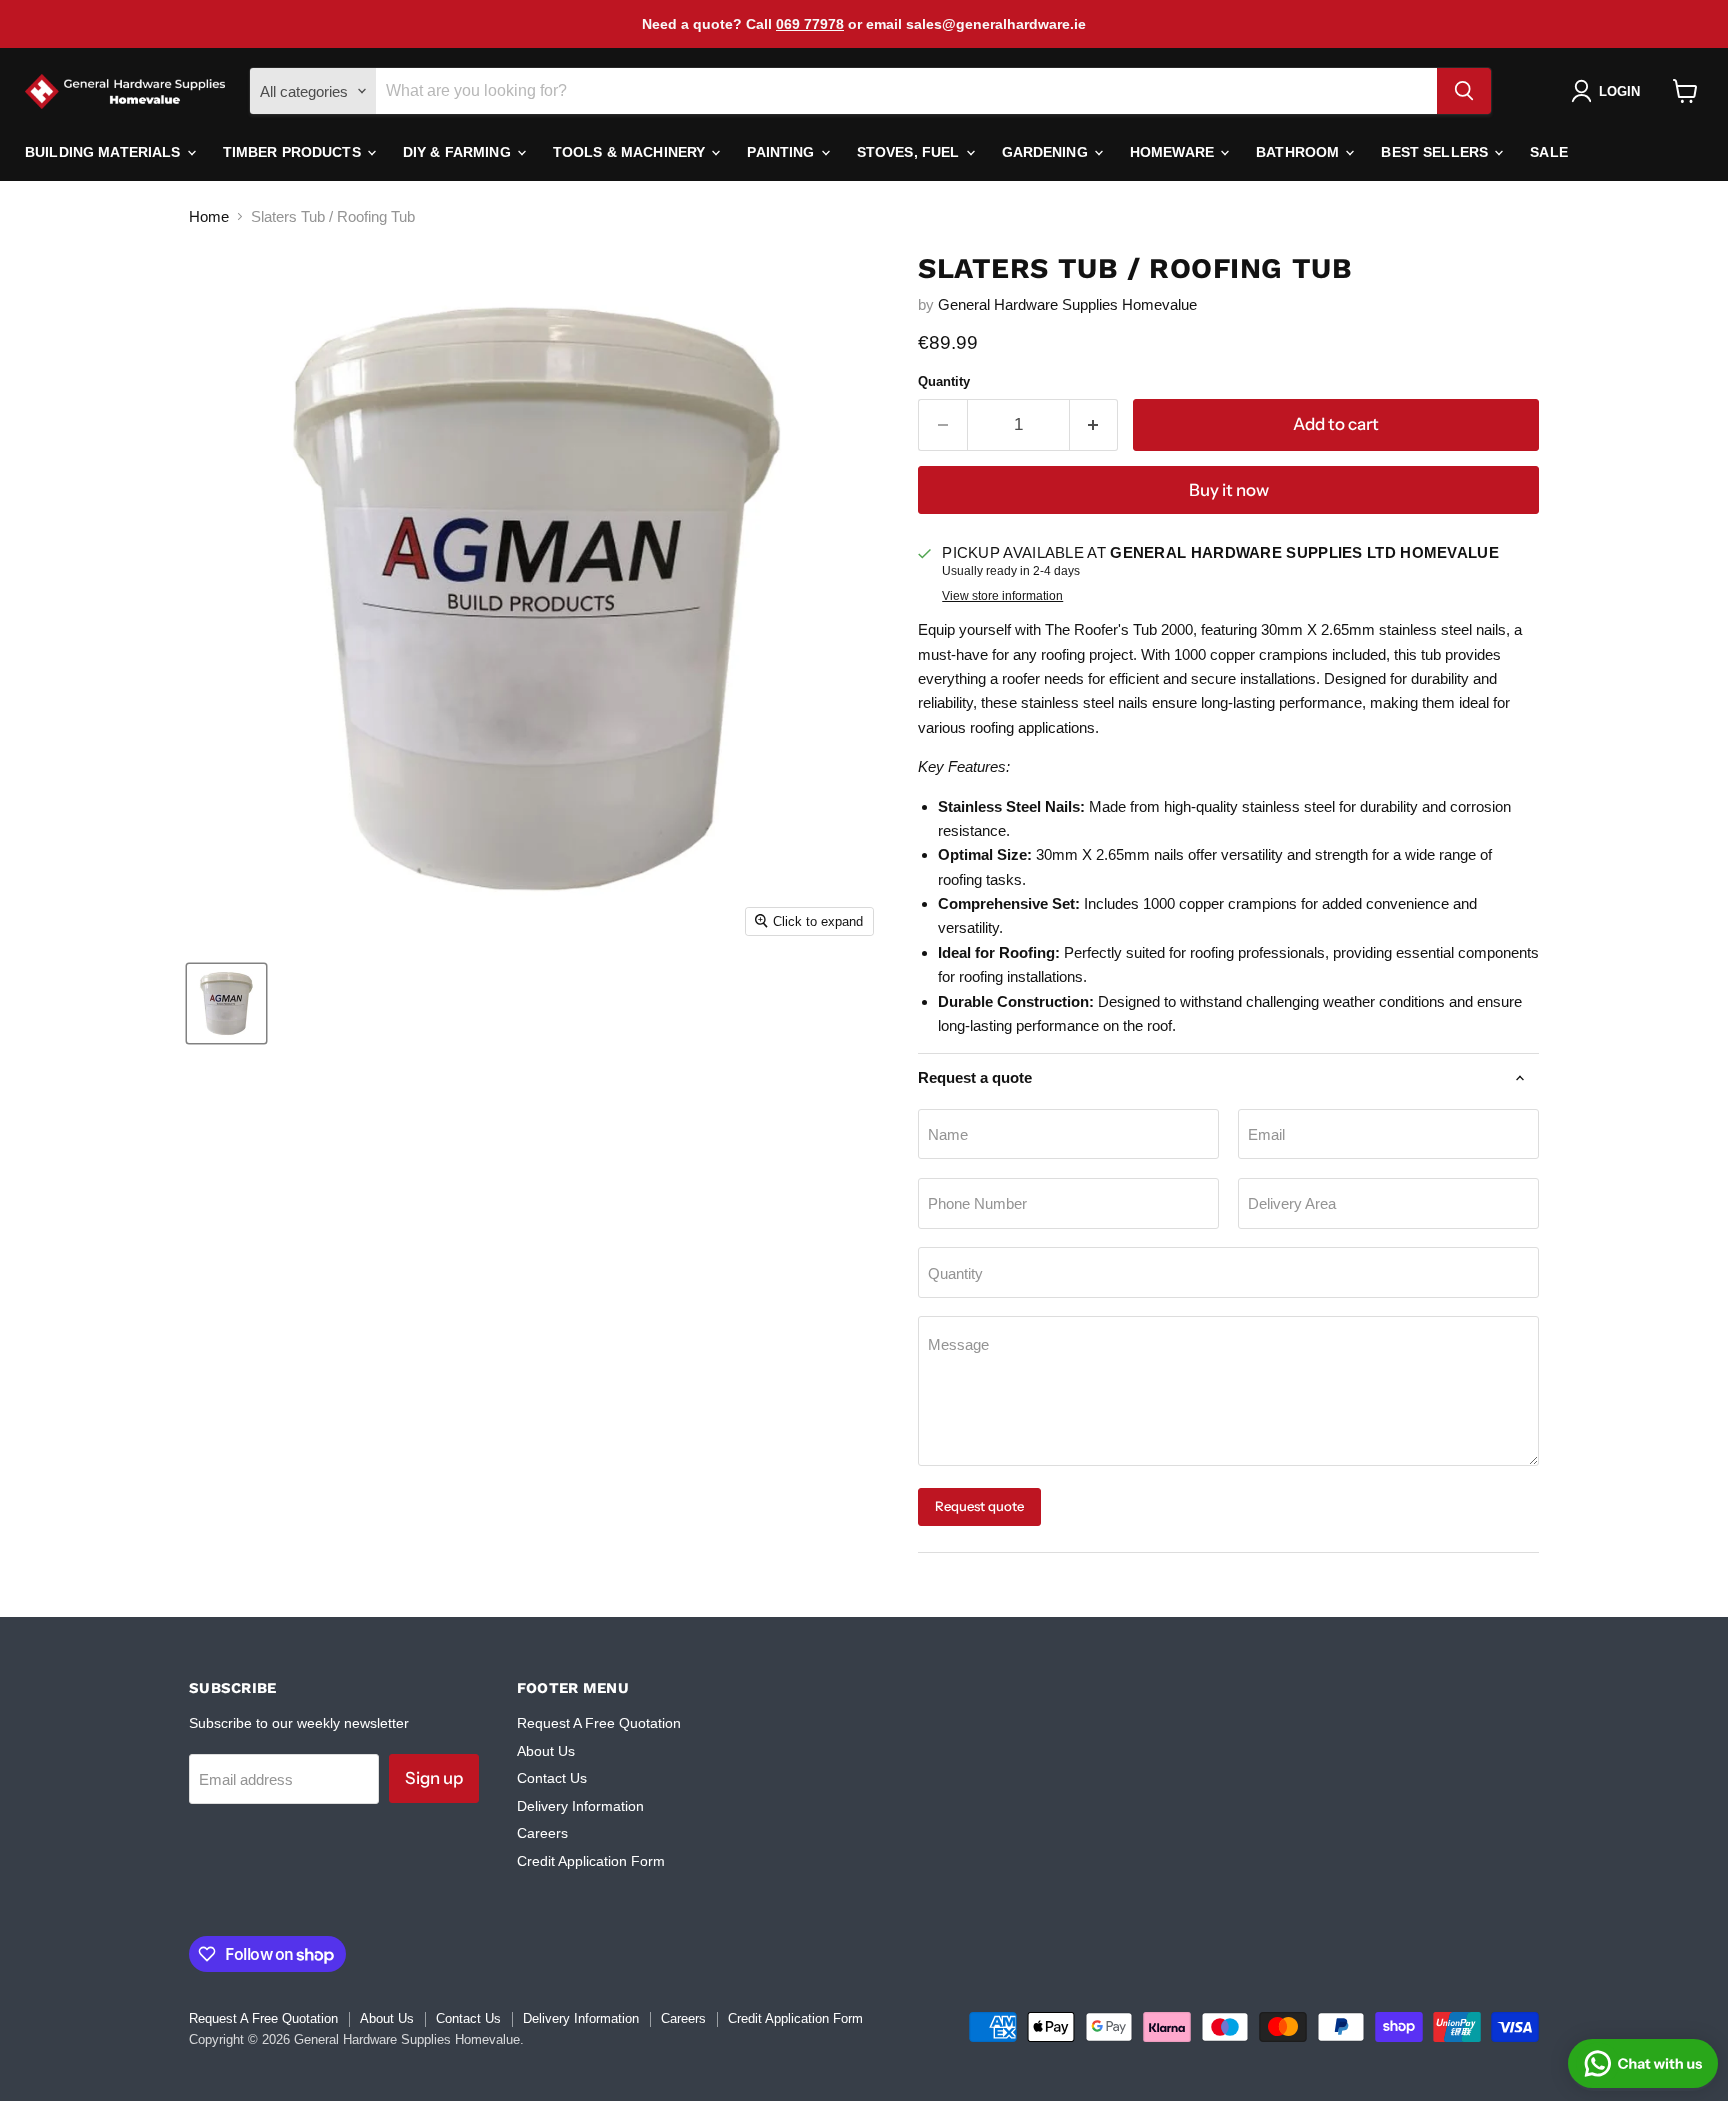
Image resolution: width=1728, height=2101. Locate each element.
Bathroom (1299, 152)
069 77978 (810, 24)
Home (209, 216)
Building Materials (105, 152)
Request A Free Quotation (599, 1723)
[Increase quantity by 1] (1094, 424)
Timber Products (294, 152)
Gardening (1047, 152)
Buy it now (1229, 490)
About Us (546, 1751)
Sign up (434, 1778)
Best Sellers (1436, 152)
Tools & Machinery (631, 152)
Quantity (944, 381)
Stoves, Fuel (910, 152)
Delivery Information (580, 1806)
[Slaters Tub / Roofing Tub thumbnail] (226, 1003)
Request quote (979, 1506)
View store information (1002, 596)
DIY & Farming (459, 152)
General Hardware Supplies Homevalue (1067, 304)
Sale (1549, 152)
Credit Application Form (591, 1861)
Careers (542, 1833)
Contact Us (552, 1778)
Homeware (1174, 152)
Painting (782, 152)
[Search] (1464, 91)
